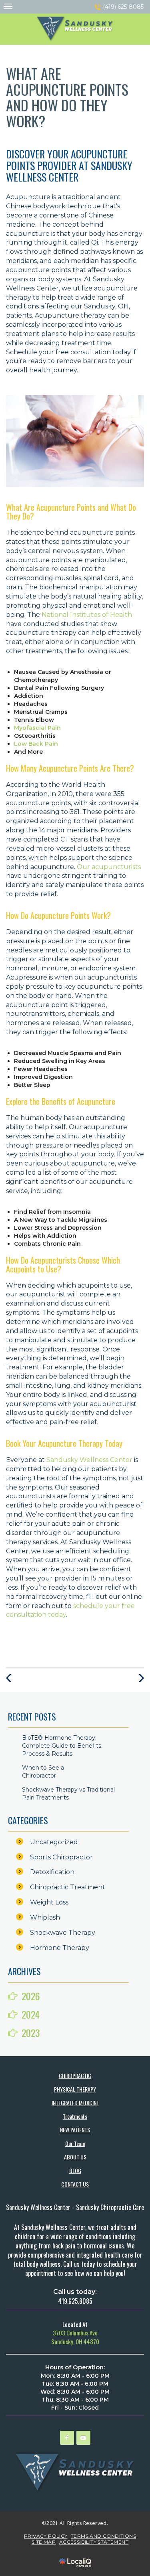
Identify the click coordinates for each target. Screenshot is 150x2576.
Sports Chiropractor (61, 1857)
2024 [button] (31, 2014)
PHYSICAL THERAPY (75, 2089)
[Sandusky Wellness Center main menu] (8, 6)
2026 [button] (31, 1996)
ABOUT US (75, 2157)
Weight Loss (49, 1902)
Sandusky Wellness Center (89, 1460)
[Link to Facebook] (67, 2438)
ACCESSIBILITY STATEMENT (94, 2542)
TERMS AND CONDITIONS (103, 2536)
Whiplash (45, 1917)
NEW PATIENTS (75, 2130)
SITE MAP (44, 2542)
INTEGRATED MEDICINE (75, 2103)
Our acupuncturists (109, 867)
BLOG (75, 2170)
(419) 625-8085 (123, 7)
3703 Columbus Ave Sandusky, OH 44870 (75, 2337)
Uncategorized (54, 1842)
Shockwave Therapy (63, 1933)
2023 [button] (31, 2033)
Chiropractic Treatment (68, 1887)
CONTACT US (75, 2184)
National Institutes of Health (87, 615)
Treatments (75, 2116)
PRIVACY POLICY (46, 2536)
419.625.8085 (75, 2301)
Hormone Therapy (60, 1948)
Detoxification (52, 1872)
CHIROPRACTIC (75, 2075)
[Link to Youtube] (83, 2438)
